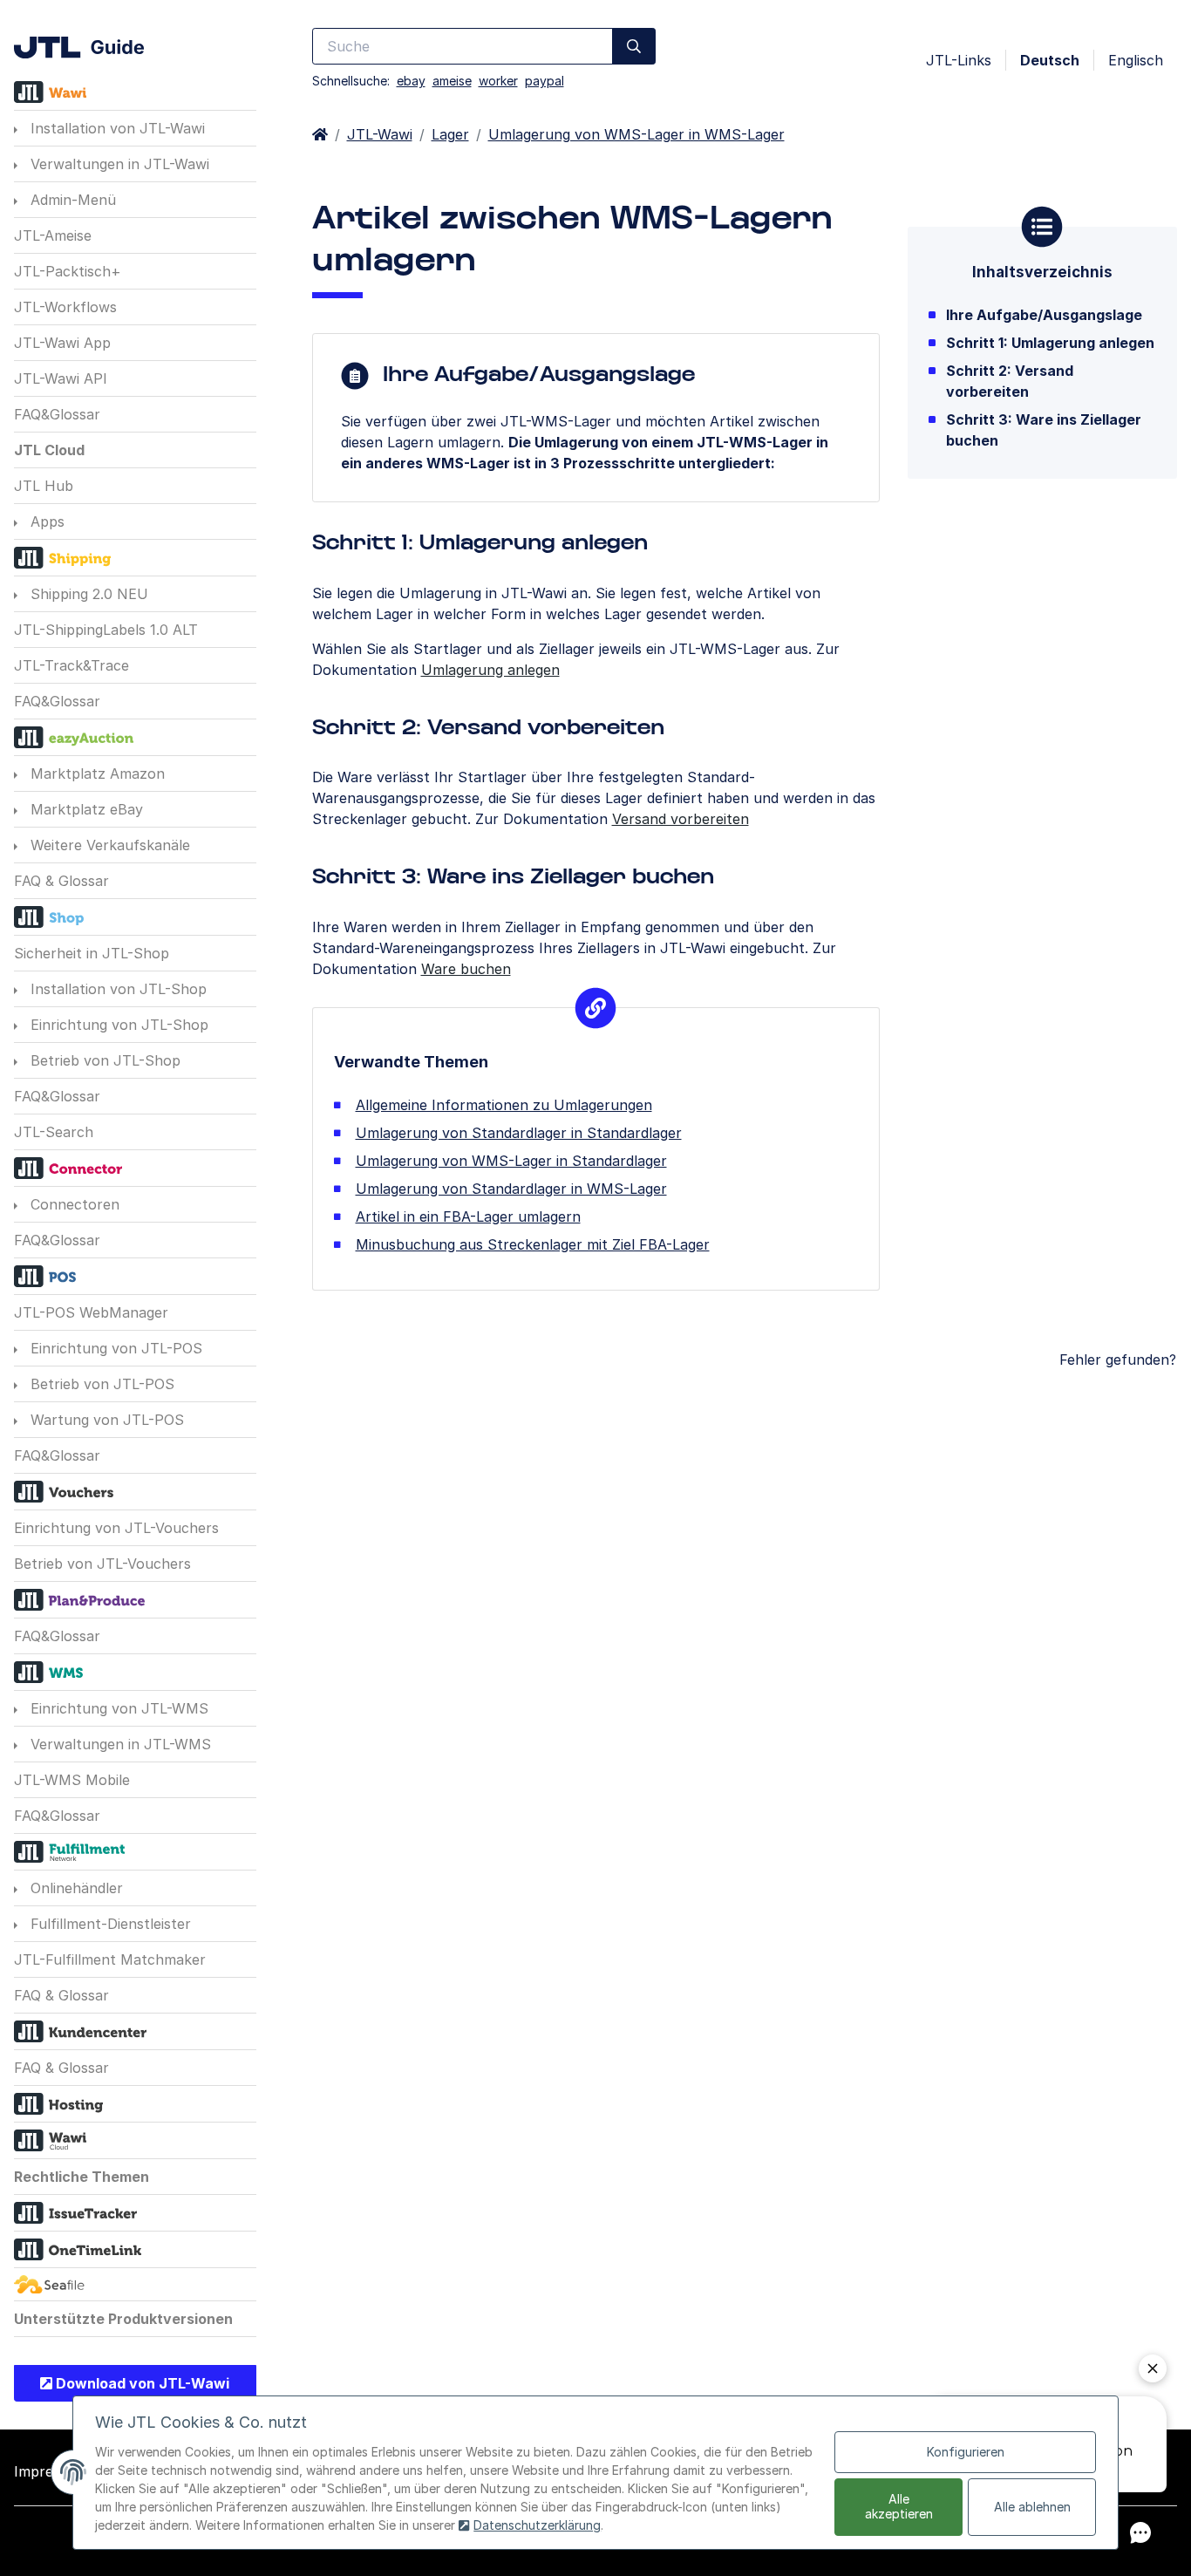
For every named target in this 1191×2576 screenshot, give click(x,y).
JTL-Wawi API (61, 378)
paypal (544, 81)
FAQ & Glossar (61, 881)
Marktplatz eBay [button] (85, 809)
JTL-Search (54, 1132)
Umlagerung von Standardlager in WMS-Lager (511, 1189)
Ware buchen (466, 969)
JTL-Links (959, 60)
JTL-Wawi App (62, 343)
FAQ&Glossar (57, 414)
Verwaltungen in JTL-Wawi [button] (118, 164)
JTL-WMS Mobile (72, 1780)
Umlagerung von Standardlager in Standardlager (519, 1133)
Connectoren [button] (73, 1204)
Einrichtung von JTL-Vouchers (116, 1528)
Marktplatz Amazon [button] (95, 773)
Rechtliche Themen (82, 2177)
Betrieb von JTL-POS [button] (100, 1384)
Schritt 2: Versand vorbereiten (1010, 381)
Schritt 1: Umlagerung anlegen (1050, 343)
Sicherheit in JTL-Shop (92, 953)
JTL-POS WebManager (91, 1312)
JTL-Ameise (53, 235)
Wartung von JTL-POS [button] (105, 1420)
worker (498, 81)
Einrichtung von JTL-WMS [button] (117, 1708)
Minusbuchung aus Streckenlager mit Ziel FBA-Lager (533, 1244)
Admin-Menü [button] (71, 200)
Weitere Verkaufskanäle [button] (108, 845)
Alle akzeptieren (899, 2506)
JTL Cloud (49, 450)
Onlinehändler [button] (75, 1888)
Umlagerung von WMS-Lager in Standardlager (511, 1161)
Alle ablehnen (1032, 2507)
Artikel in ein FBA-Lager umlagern (468, 1216)
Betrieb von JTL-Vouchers (102, 1564)
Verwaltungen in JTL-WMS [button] (119, 1744)
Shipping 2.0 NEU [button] (87, 594)
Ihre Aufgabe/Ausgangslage (1044, 315)
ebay (411, 81)
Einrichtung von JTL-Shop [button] (117, 1025)
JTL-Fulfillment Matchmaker (110, 1959)
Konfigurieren (966, 2452)
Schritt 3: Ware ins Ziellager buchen (1044, 430)
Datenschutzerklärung (537, 2525)
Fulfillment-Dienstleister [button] (109, 1924)
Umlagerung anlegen (490, 670)
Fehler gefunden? (1118, 1360)
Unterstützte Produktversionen (123, 2319)
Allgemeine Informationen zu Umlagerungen (504, 1105)
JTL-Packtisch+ (68, 271)
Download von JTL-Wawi (141, 2383)
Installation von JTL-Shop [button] (116, 989)
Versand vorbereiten (681, 819)
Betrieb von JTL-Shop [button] (103, 1060)
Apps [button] (45, 521)
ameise (452, 81)
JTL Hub (44, 486)
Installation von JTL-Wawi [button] (116, 128)
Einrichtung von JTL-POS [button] (114, 1348)
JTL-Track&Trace (71, 665)
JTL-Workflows (65, 307)
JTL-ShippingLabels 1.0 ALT (106, 630)
